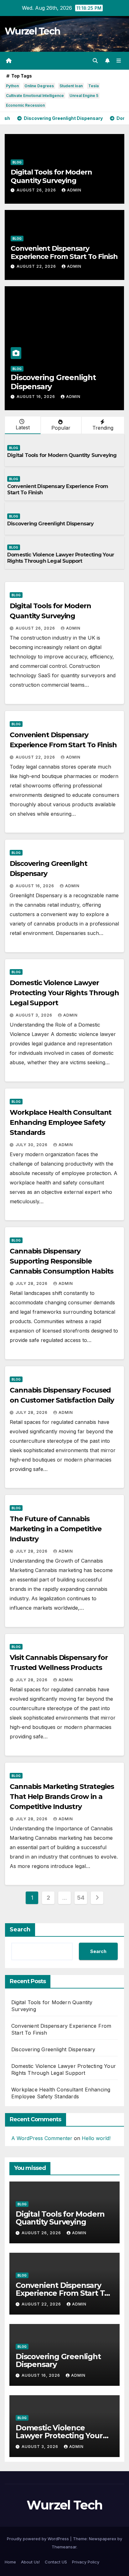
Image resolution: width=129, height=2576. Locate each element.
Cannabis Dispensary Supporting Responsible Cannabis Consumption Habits (62, 1261)
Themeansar (64, 2547)
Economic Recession (25, 105)
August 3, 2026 (36, 397)
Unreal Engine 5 (84, 96)
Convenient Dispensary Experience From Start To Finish (64, 252)
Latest (23, 427)
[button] (95, 61)
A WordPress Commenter (42, 2138)
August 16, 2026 (36, 886)
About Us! (30, 2562)
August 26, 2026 (37, 190)
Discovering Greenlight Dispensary (51, 524)
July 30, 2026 (32, 1145)
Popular (61, 428)
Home (10, 2562)
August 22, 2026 (37, 266)
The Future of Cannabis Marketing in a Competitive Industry (55, 1529)
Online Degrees (39, 86)
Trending (103, 428)
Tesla (93, 86)
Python (12, 86)
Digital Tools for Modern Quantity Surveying (51, 176)
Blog (17, 162)
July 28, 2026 (32, 1283)
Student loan (71, 86)
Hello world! (96, 2138)
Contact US (56, 2562)
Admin (74, 190)
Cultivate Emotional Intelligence (35, 96)
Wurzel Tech (32, 31)
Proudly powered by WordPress (39, 2539)
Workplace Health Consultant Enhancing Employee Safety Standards (61, 1122)
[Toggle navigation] (119, 61)
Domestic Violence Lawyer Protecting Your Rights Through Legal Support (59, 386)
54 (81, 1898)
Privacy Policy (86, 2562)
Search (20, 1929)
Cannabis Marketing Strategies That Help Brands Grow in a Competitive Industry (62, 1797)
